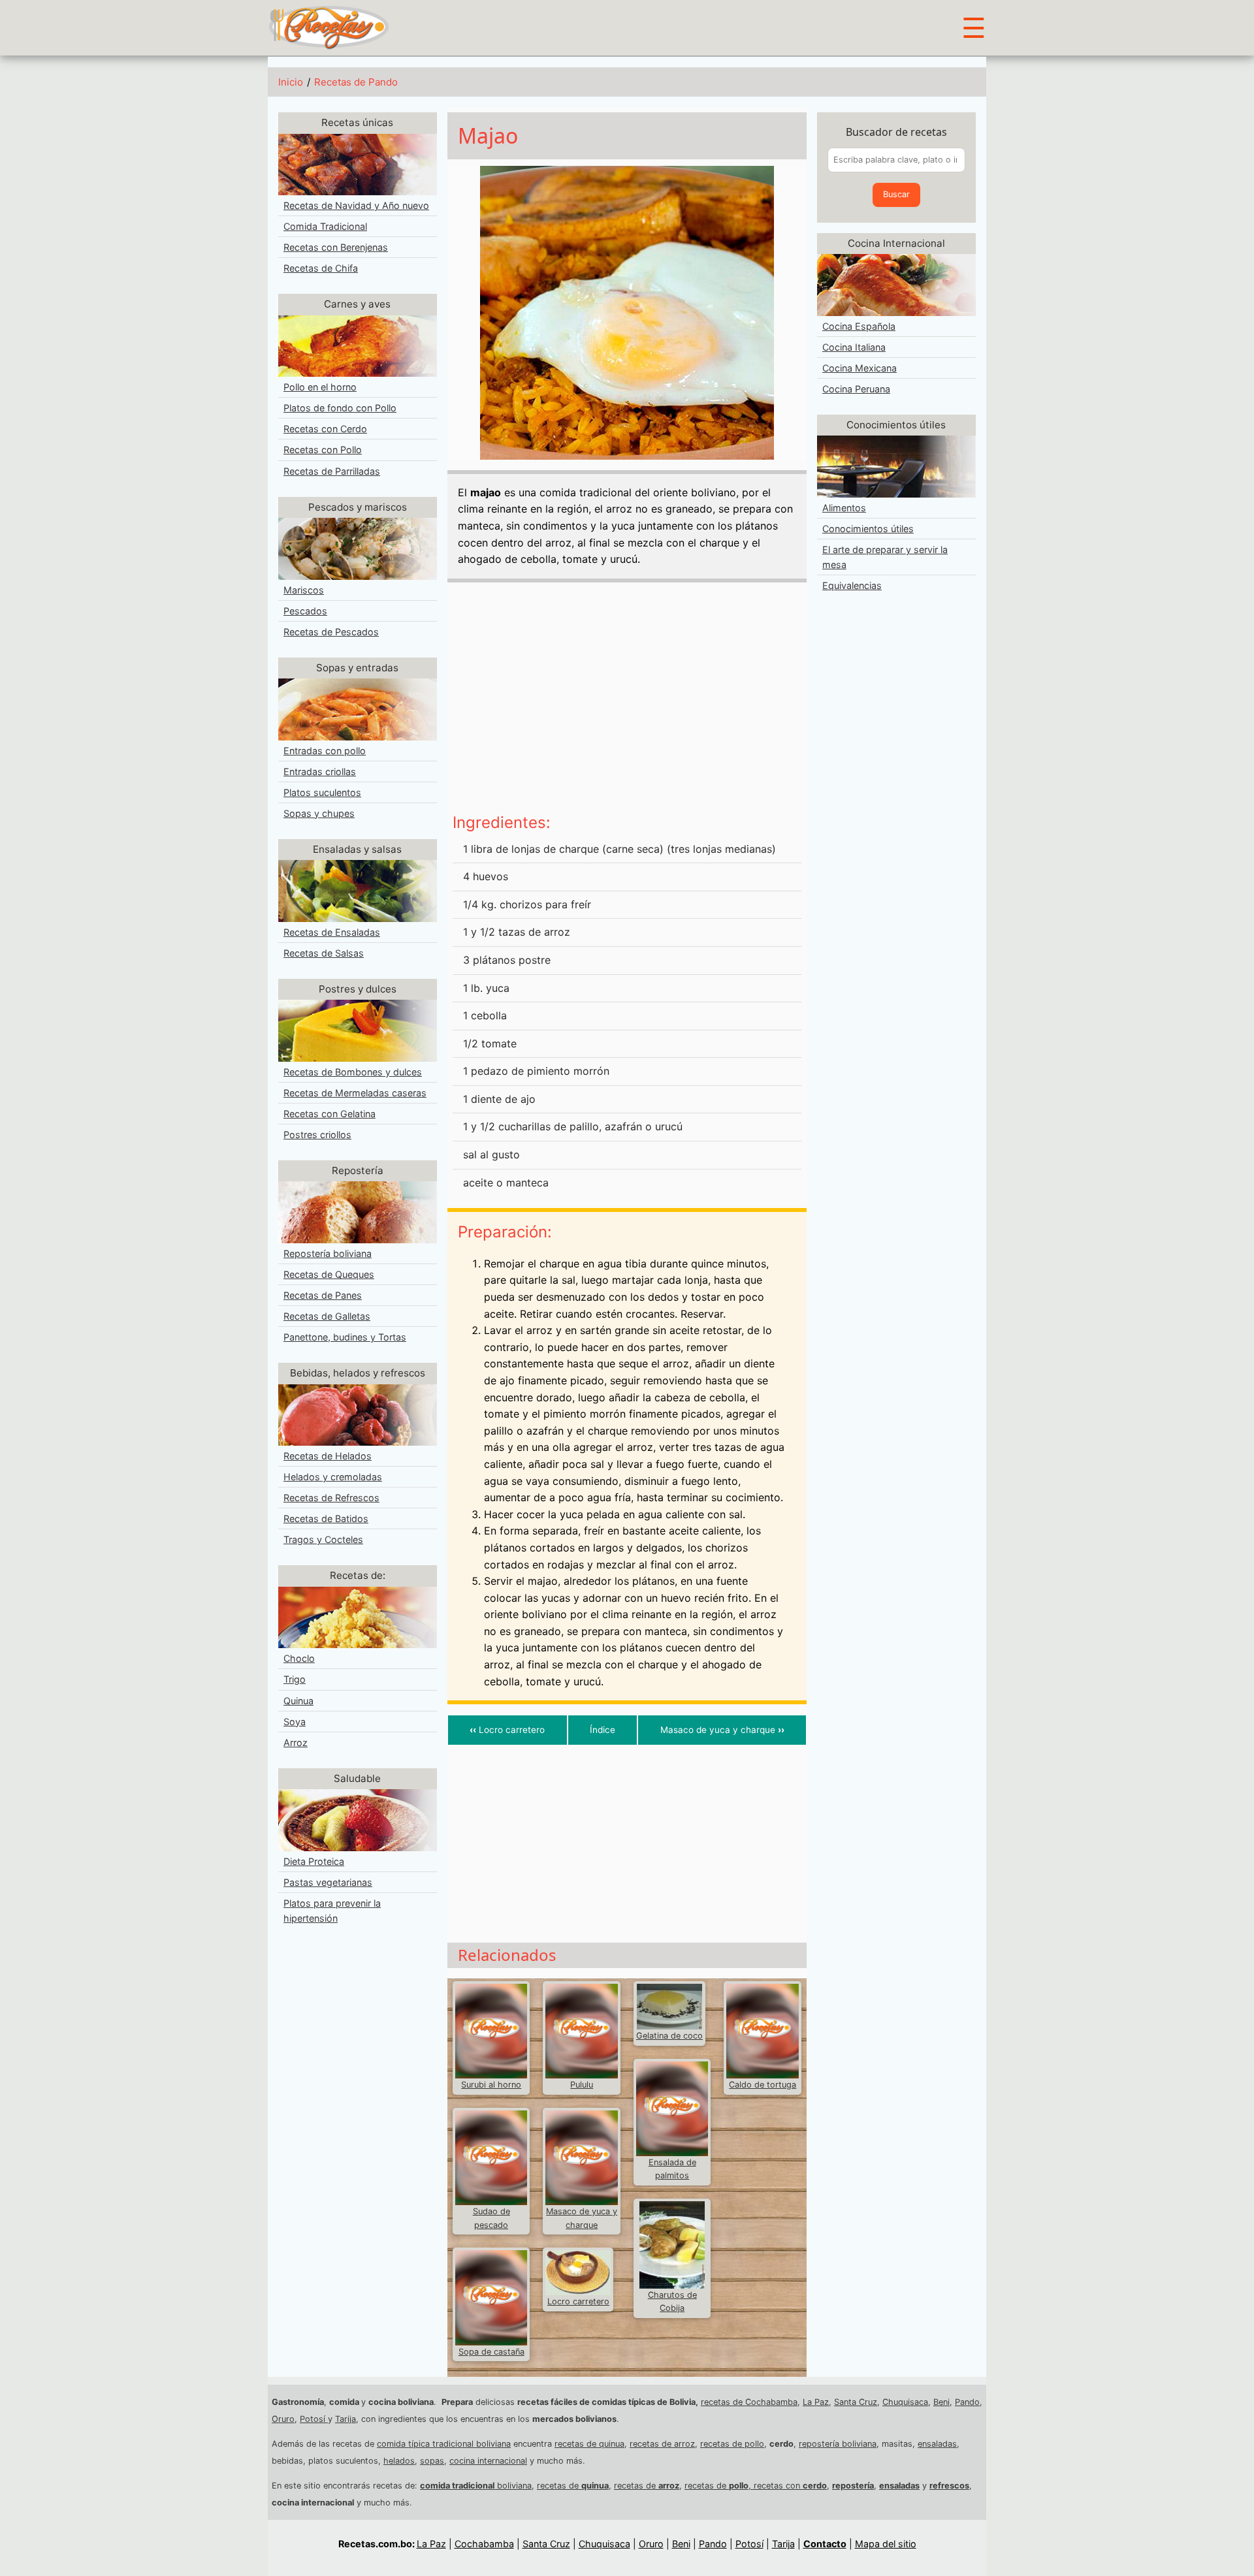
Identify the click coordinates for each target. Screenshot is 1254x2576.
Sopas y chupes (319, 813)
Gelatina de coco (669, 2036)
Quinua (298, 1701)
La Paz (816, 2402)
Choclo (299, 1658)
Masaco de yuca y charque (722, 1730)
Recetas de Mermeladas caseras (355, 1093)
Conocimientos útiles (868, 529)
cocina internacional (488, 2461)
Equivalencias (852, 585)
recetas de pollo (732, 2444)
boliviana (476, 2486)
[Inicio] (329, 27)
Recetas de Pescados (331, 632)
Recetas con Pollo (323, 450)
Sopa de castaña (491, 2352)
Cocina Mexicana (860, 368)
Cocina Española (859, 326)
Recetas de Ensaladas (332, 932)
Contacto (825, 2544)
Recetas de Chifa (321, 268)
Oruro (283, 2419)
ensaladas (937, 2444)
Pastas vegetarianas (328, 1882)
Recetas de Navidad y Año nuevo (356, 205)
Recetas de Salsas (324, 953)
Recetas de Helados (328, 1456)
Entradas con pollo (325, 751)
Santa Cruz (856, 2402)
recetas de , (719, 2486)
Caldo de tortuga (763, 2085)
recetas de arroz (662, 2444)
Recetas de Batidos (326, 1519)
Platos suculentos (322, 792)
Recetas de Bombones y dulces (353, 1072)
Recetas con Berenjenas (336, 247)
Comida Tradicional (325, 226)
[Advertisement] (627, 703)
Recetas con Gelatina (330, 1114)
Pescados (305, 611)
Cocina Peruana (856, 389)
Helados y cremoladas (333, 1477)
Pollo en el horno (320, 387)
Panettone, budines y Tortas (345, 1337)
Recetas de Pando (356, 82)
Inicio (291, 82)
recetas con (790, 2486)
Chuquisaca (905, 2402)
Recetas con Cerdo (325, 429)
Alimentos (844, 508)
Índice (603, 1730)
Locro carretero (507, 1730)
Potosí (314, 2419)
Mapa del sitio (886, 2544)
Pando (967, 2402)
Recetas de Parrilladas (332, 471)
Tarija (346, 2419)
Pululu (582, 2085)
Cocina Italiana (854, 347)
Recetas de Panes (323, 1295)
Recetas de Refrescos (331, 1498)
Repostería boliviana (328, 1253)
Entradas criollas (320, 771)
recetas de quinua (589, 2444)
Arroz (296, 1742)
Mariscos (304, 590)
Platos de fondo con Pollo (340, 408)
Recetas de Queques (329, 1274)
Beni (941, 2402)
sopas (432, 2461)
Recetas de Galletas (327, 1316)
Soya (295, 1722)
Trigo (295, 1679)
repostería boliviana (838, 2444)
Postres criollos (317, 1135)
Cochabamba (484, 2544)
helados (399, 2461)
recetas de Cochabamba (749, 2402)
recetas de (573, 2486)
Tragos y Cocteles (323, 1539)
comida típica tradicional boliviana (444, 2444)
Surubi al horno (491, 2085)
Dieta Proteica (314, 1861)
